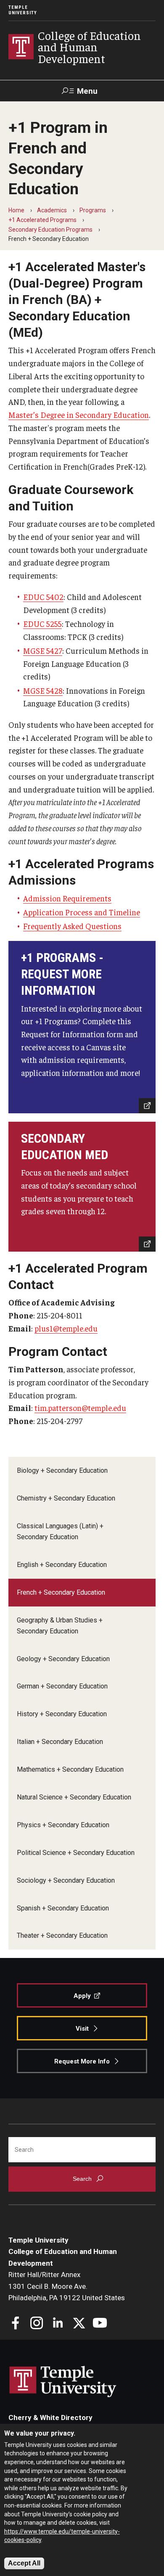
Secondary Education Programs (50, 230)
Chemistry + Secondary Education (66, 1498)
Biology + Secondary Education (62, 1470)
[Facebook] (16, 2324)
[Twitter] (79, 2324)
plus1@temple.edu (66, 1328)
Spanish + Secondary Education (63, 1908)
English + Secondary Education (62, 1565)
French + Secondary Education (61, 1592)
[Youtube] (100, 2324)
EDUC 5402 (43, 597)
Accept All (24, 2563)
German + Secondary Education (62, 1686)
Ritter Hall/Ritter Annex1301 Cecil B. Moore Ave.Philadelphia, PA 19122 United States (67, 2286)
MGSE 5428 (43, 690)
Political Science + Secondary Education (76, 1853)
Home (16, 210)
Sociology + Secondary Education (66, 1880)
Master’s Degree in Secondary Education (79, 415)
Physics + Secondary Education (63, 1825)
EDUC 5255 (42, 624)
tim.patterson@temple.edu (80, 1408)
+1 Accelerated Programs (42, 220)
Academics (52, 210)
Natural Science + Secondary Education (74, 1797)
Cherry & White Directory (50, 2417)
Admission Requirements (67, 898)
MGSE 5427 (43, 650)
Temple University (23, 10)
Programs (93, 210)
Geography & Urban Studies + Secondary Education (60, 1626)
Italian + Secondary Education (60, 1742)
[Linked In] (58, 2324)
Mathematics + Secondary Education (70, 1769)
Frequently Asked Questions (72, 926)
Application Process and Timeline (82, 912)
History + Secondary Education (62, 1714)
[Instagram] (37, 2324)
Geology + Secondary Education (63, 1659)
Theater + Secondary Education (62, 1935)
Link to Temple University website (63, 2382)
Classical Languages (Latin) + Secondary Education (60, 1531)
